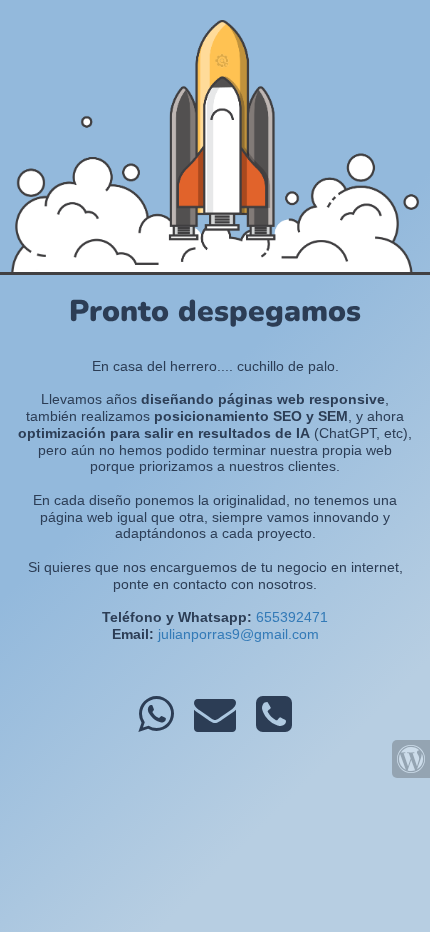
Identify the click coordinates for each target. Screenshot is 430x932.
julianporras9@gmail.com (238, 634)
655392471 (292, 617)
